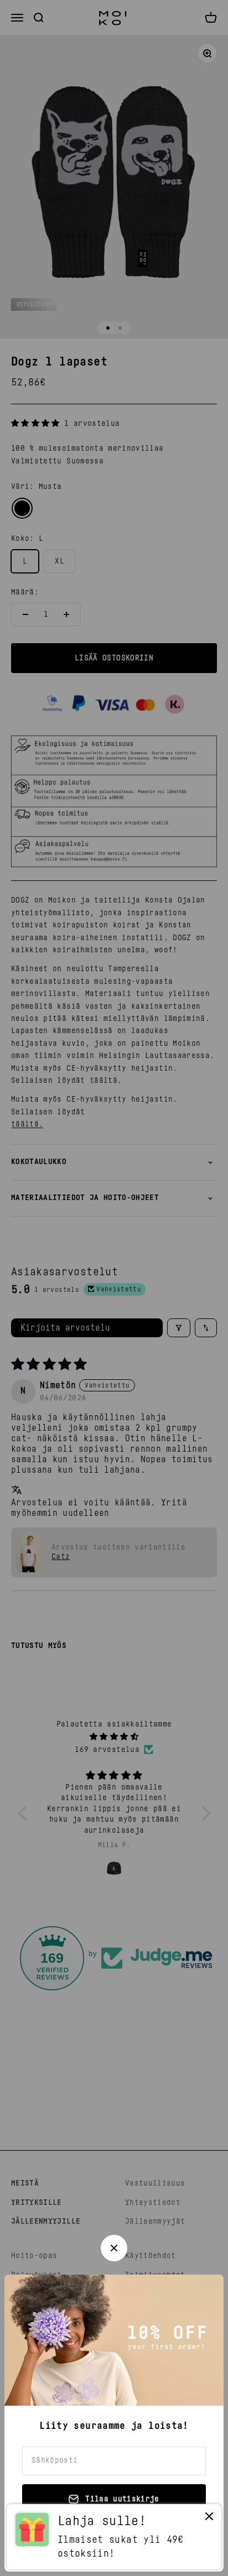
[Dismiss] (209, 2519)
